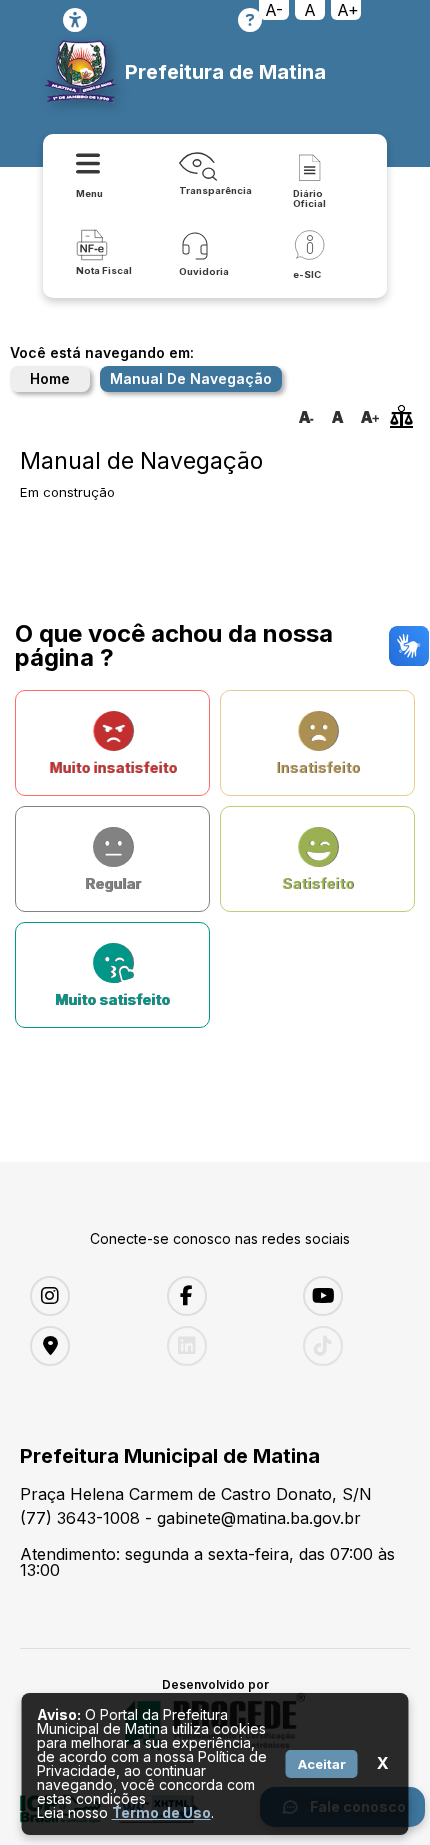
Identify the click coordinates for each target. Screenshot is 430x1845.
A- (274, 10)
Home (50, 378)
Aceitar (322, 1764)
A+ (348, 10)
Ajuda (250, 20)
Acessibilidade (75, 20)
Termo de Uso (161, 1812)
